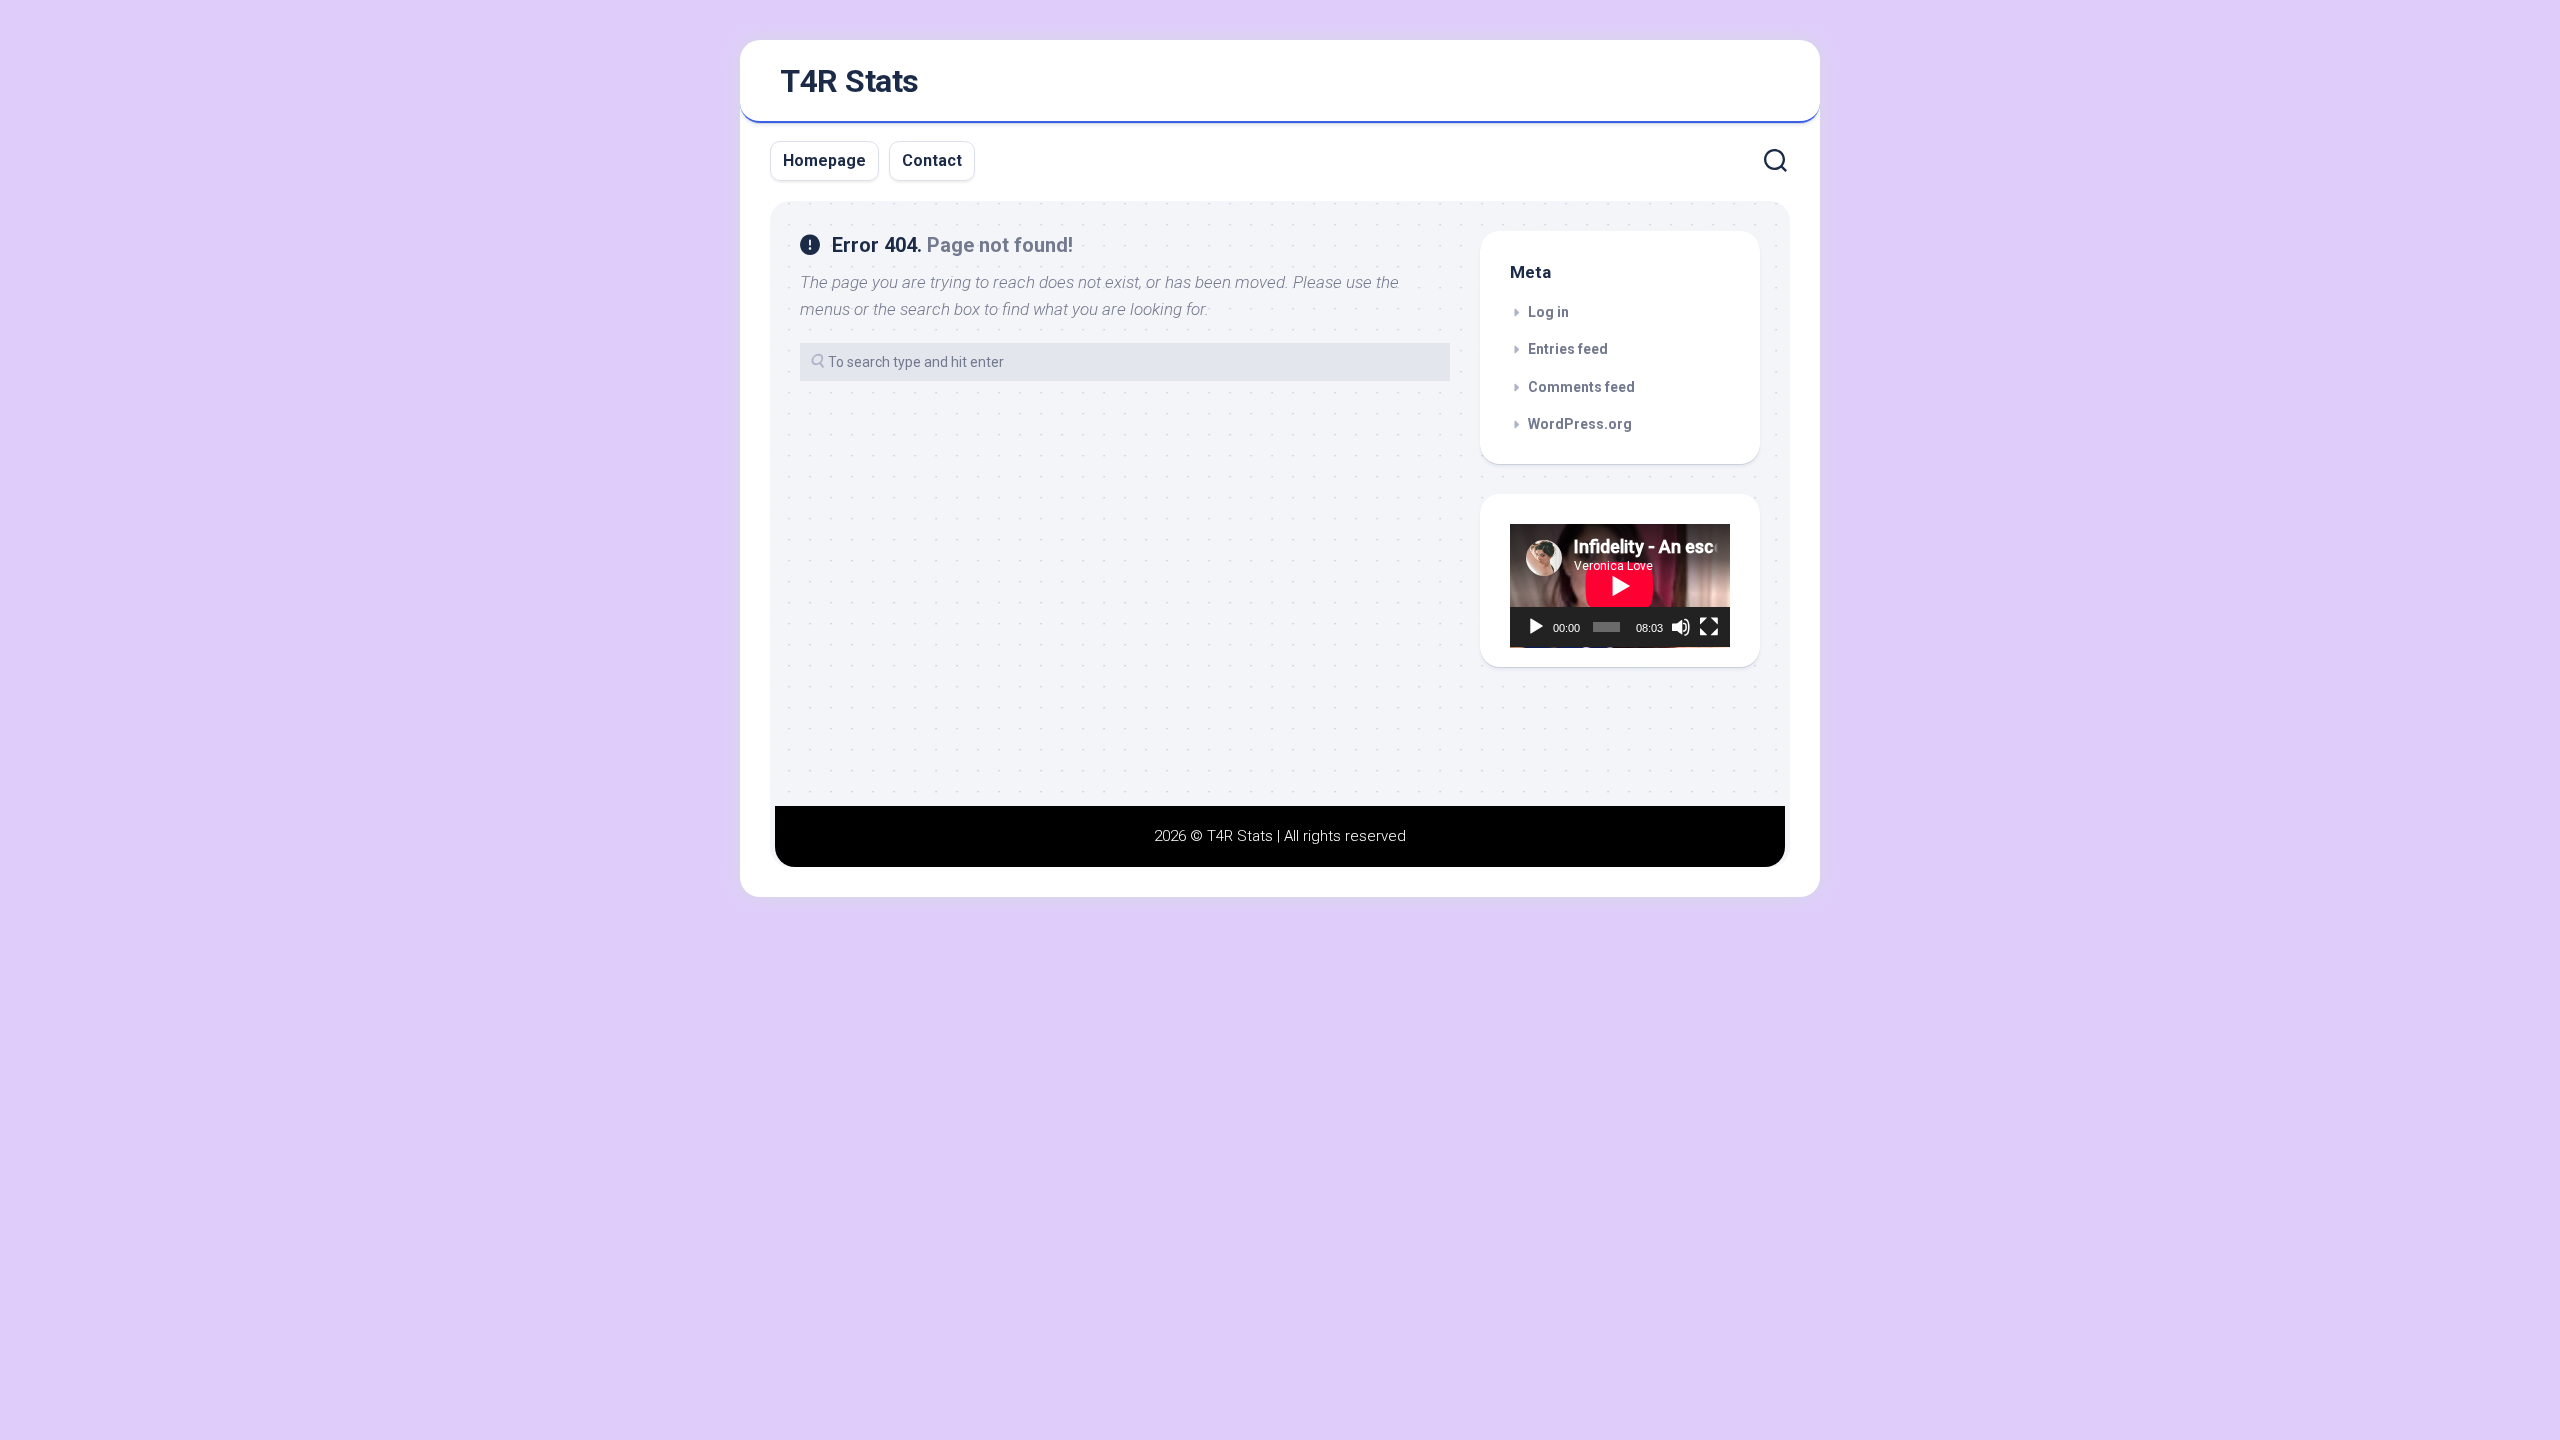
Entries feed (1568, 349)
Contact (932, 160)
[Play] (1536, 627)
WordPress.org (1580, 424)
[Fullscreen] (1709, 627)
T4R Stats (849, 81)
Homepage (824, 160)
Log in (1548, 312)
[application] (1620, 586)
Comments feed (1581, 387)
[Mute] (1681, 627)
